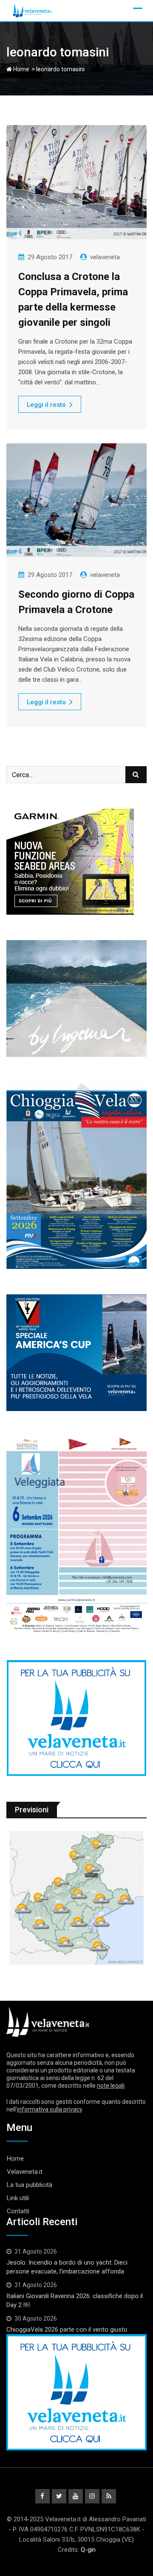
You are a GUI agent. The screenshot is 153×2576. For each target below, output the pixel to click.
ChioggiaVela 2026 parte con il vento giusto (67, 2330)
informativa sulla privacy (50, 2109)
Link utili (18, 2198)
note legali (111, 2086)
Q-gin (88, 2550)
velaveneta (105, 257)
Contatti (18, 2211)
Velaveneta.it (25, 2172)
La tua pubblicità (30, 2185)
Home (21, 69)
